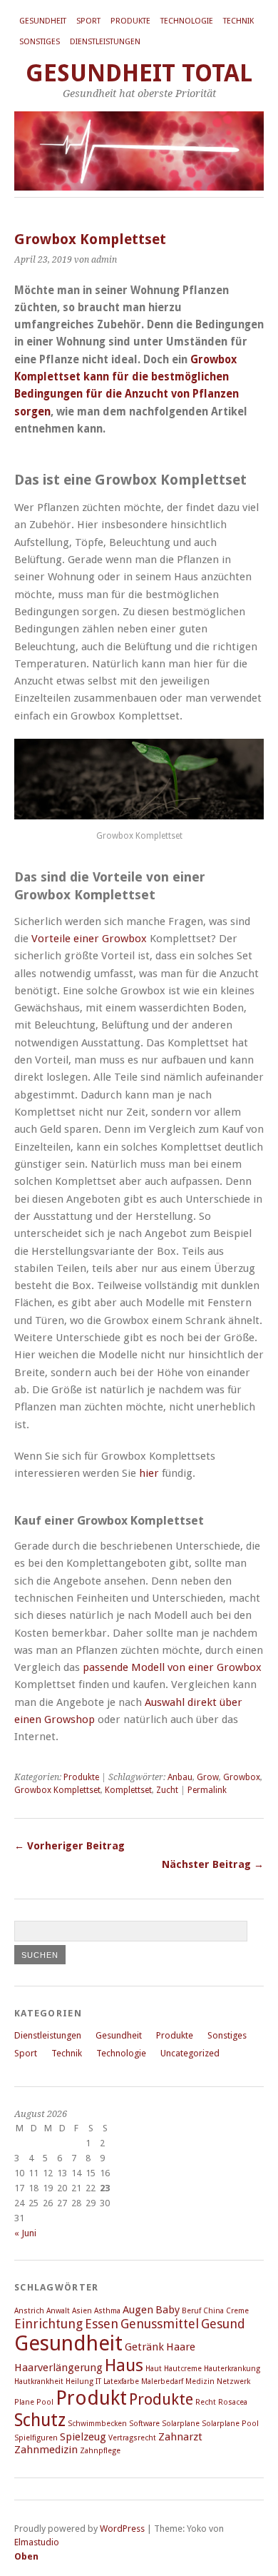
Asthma (107, 2311)
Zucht (167, 1790)
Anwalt (58, 2311)
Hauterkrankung (232, 2369)
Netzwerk (233, 2381)
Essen (102, 2324)
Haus (124, 2365)
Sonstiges (40, 42)
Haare (181, 2347)
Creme (237, 2311)
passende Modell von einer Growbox (172, 1667)
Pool (45, 2402)
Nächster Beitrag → (213, 1864)
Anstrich (29, 2311)
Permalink (207, 1790)
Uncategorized (190, 2053)
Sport (88, 21)
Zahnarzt (180, 2437)
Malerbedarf (162, 2381)
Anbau (180, 1777)
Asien (82, 2311)
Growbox (242, 1777)
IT (98, 2381)
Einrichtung (48, 2324)
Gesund (223, 2324)
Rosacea (233, 2402)
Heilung (79, 2381)
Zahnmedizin (46, 2450)
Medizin (200, 2381)
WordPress (122, 2529)
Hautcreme (183, 2369)
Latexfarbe (121, 2381)
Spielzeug (83, 2437)
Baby (168, 2310)
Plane (24, 2402)
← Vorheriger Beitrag (69, 1846)
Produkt (91, 2398)
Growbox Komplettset (57, 1790)
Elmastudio (37, 2542)
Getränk (144, 2347)
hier (149, 1473)
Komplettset (128, 1790)
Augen (138, 2310)
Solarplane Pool (230, 2424)
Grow (208, 1777)
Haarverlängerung (58, 2368)
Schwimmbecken (97, 2424)
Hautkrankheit (39, 2381)
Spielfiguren (36, 2438)
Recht (206, 2402)
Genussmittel (160, 2324)
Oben (26, 2556)
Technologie (187, 21)
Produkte (130, 21)
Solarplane (181, 2424)
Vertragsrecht (132, 2438)
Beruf (191, 2311)
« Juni (25, 2233)
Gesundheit (43, 21)
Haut (154, 2369)
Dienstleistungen (105, 42)
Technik (238, 21)
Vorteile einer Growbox (89, 939)
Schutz (40, 2420)
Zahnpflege (100, 2451)
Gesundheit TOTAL (139, 73)
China (213, 2311)
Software (144, 2424)
